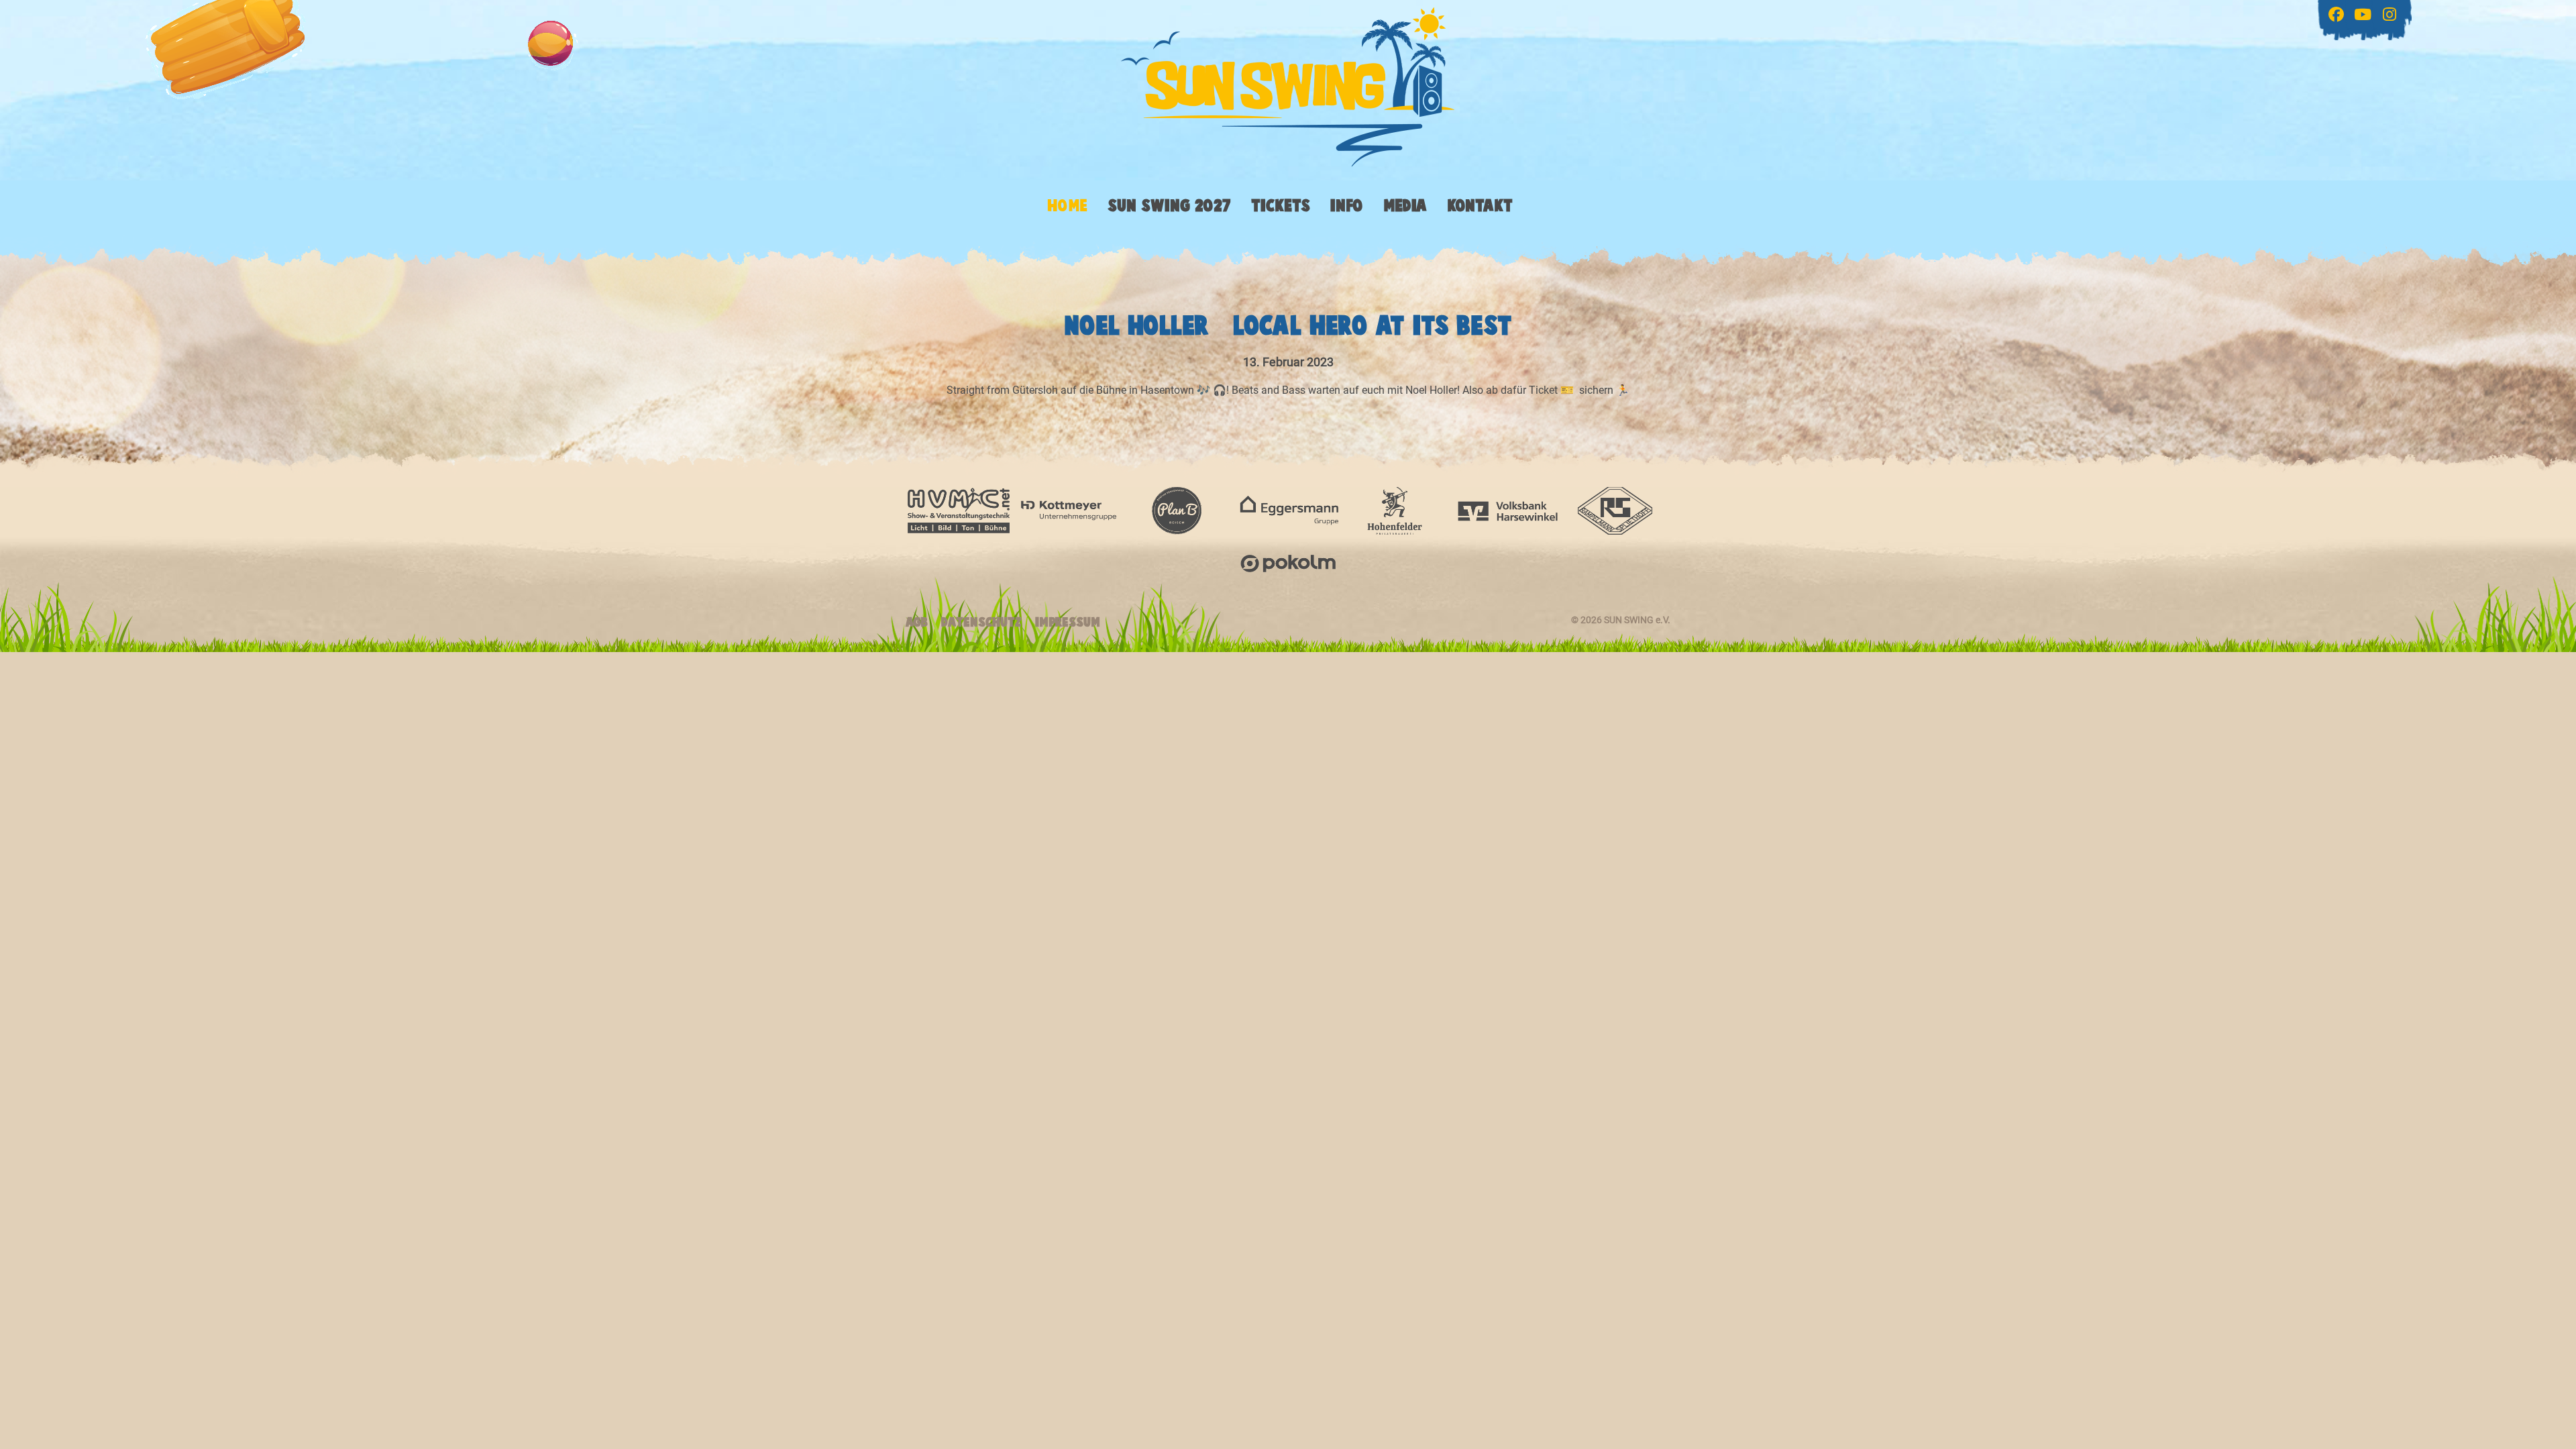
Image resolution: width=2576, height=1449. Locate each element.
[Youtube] (2365, 16)
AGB (917, 622)
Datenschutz (981, 622)
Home (1067, 206)
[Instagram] (2392, 16)
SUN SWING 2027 (1169, 206)
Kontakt (1480, 206)
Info (1347, 206)
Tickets (1281, 206)
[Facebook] (2338, 12)
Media (1405, 206)
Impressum (1068, 622)
